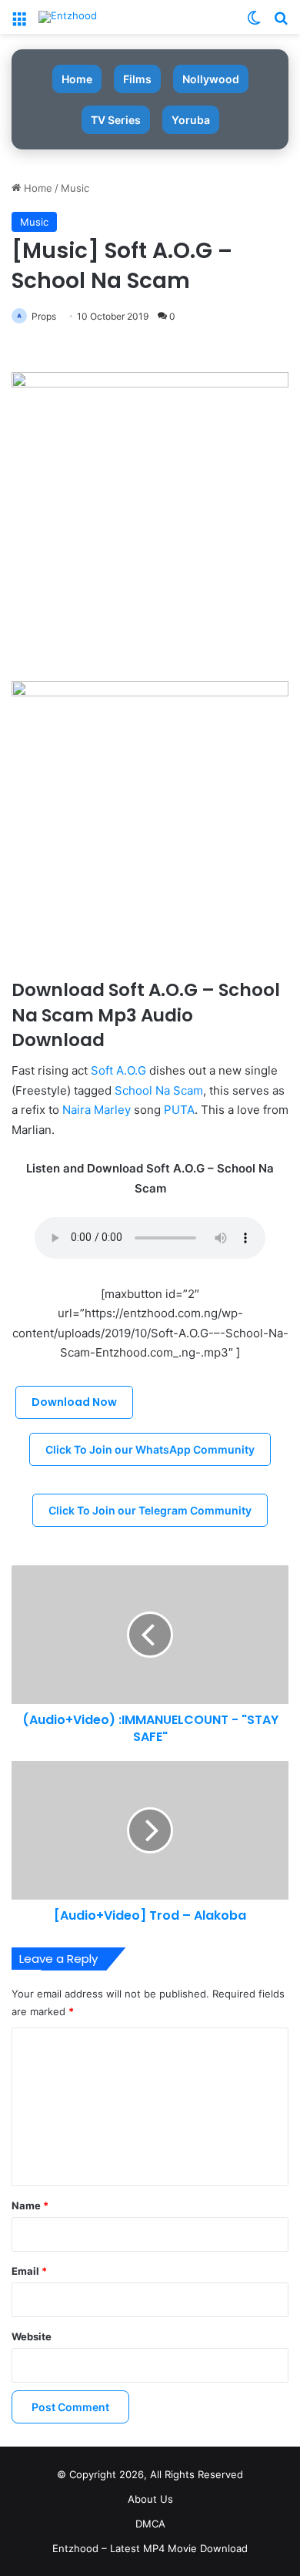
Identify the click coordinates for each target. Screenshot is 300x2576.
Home (77, 79)
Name (30, 2205)
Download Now (74, 1402)
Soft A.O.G (118, 1070)
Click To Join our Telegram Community (150, 1510)
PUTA (179, 1110)
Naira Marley (97, 1110)
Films (137, 79)
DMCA (150, 2524)
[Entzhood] (68, 17)
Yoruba (191, 120)
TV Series (116, 120)
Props (44, 316)
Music (75, 188)
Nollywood (211, 79)
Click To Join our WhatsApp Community (150, 1449)
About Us (150, 2499)
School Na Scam (159, 1090)
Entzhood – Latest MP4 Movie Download (150, 2548)
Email (29, 2271)
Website (32, 2336)
